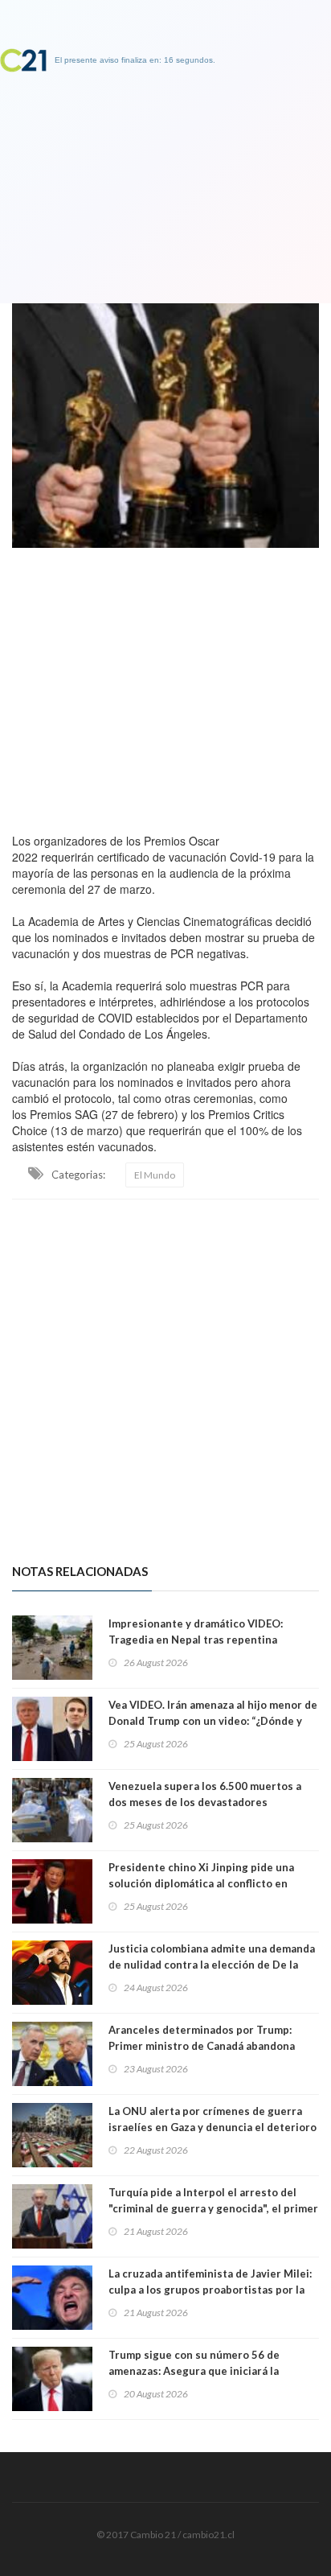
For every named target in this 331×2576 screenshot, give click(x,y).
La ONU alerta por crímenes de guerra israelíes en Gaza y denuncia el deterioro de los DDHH (212, 2127)
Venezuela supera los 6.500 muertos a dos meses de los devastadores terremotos (205, 1802)
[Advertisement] (165, 686)
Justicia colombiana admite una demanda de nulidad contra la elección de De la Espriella (212, 1965)
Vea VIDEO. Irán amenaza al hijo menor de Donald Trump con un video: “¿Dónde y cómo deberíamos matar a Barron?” (213, 1721)
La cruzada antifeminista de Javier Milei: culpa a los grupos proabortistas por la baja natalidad (210, 2290)
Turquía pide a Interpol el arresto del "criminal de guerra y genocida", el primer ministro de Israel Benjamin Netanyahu (213, 2208)
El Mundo (155, 1175)
